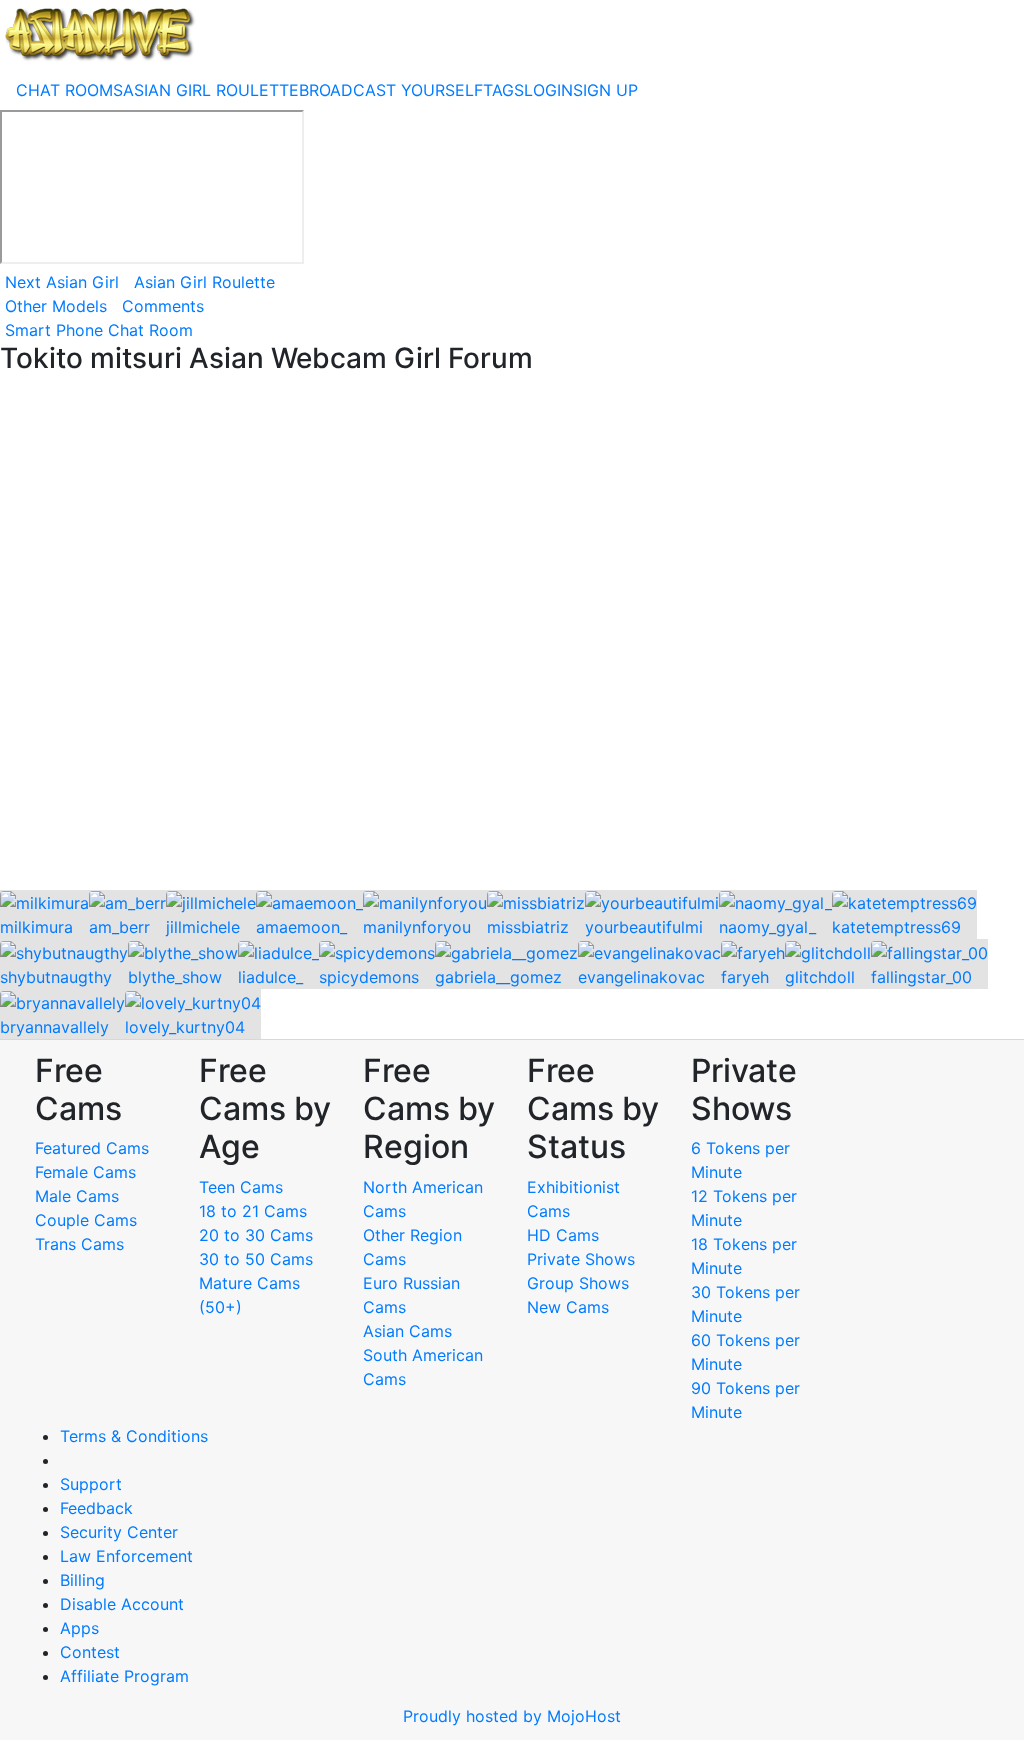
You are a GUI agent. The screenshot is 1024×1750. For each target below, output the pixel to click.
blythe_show (175, 977)
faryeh (745, 977)
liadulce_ (270, 977)
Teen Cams (241, 1187)
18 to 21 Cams (253, 1211)
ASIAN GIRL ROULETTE (211, 90)
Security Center (119, 1532)
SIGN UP (605, 90)
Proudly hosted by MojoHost (512, 1716)
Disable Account (122, 1604)
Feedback (96, 1508)
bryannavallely (54, 1027)
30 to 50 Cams (256, 1259)
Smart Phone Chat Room (99, 330)
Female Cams (85, 1172)
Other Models (56, 306)
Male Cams (77, 1196)
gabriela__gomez (498, 977)
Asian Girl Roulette (204, 282)
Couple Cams (86, 1220)
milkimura (36, 927)
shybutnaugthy (56, 977)
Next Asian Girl (62, 282)
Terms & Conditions (134, 1436)
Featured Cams (92, 1148)
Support (91, 1484)
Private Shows (581, 1259)
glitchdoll (820, 977)
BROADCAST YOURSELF (391, 90)
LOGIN (548, 90)
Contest (90, 1652)
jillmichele (203, 927)
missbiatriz (528, 927)
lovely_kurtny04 (185, 1027)
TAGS (503, 90)
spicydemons (369, 977)
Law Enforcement (126, 1556)
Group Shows (578, 1283)
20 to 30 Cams (256, 1235)
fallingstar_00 (921, 977)
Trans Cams (79, 1244)
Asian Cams (407, 1331)
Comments (163, 306)
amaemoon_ (301, 927)
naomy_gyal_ (767, 927)
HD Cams (563, 1235)
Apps (79, 1628)
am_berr (119, 927)
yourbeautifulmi (644, 927)
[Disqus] (512, 634)
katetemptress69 (896, 927)
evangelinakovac (641, 977)
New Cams (568, 1307)
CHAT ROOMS (69, 90)
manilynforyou (417, 927)
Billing (82, 1580)
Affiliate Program (127, 1676)
